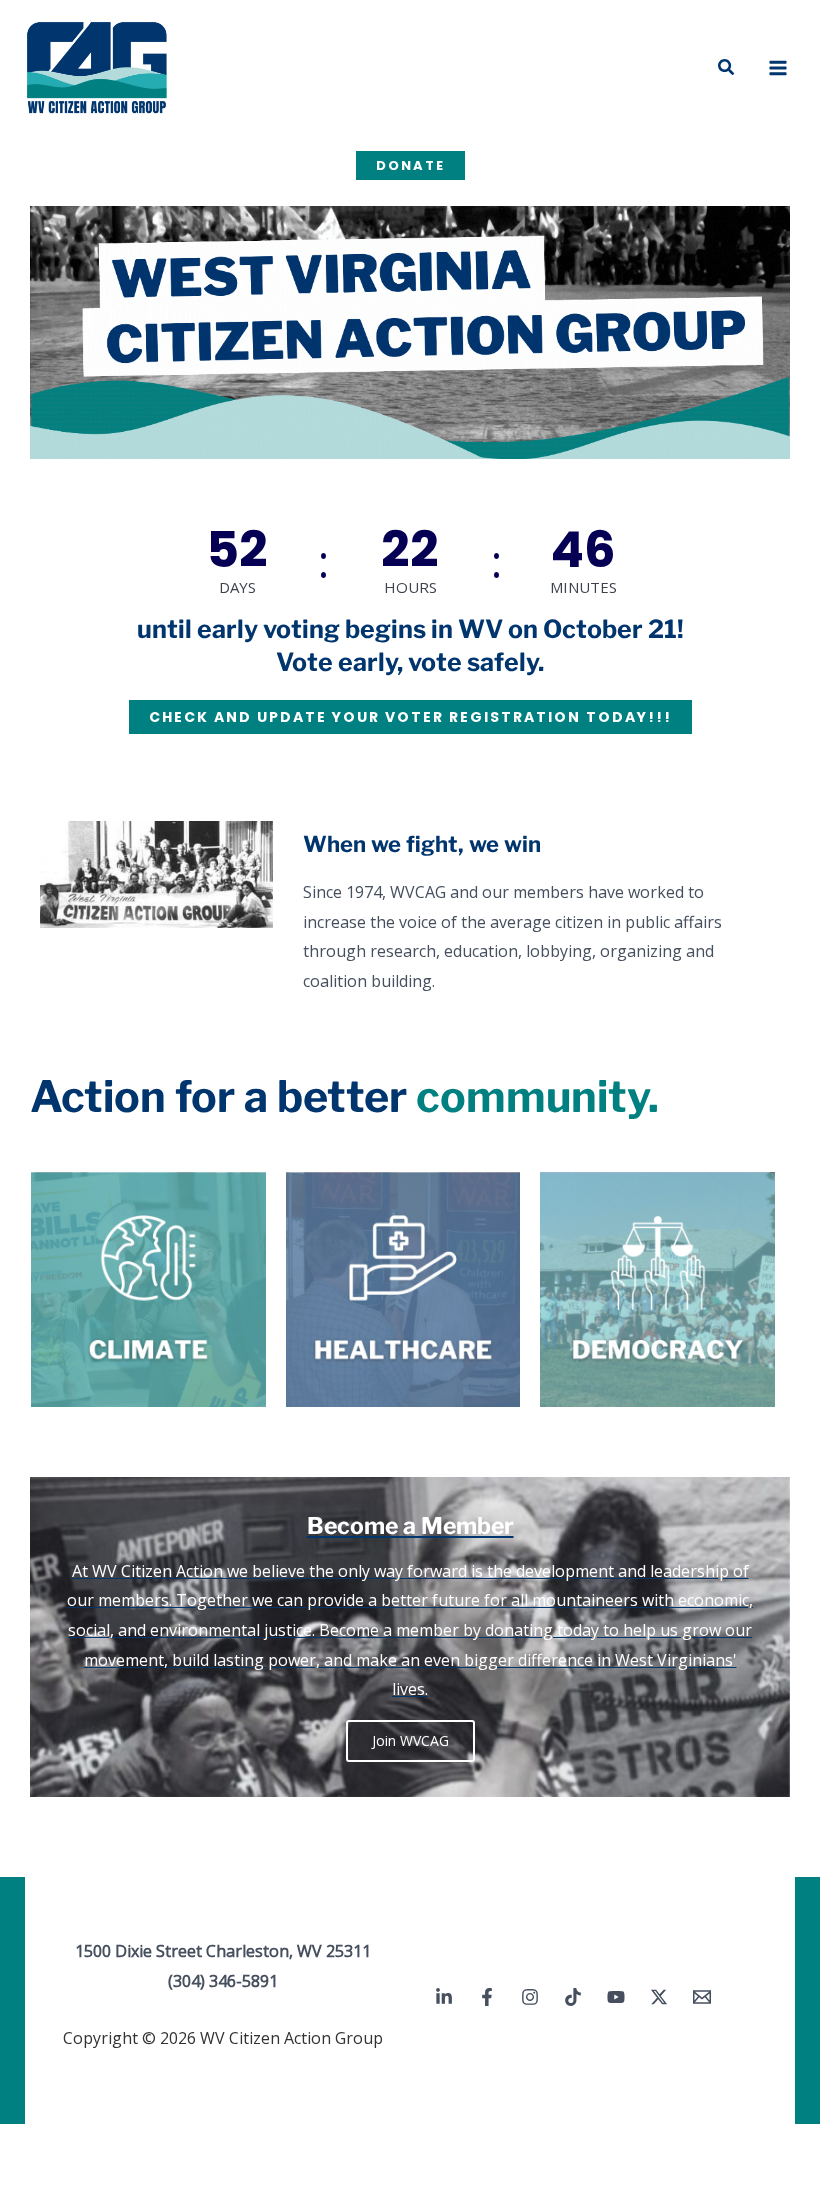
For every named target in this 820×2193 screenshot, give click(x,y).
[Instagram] (530, 1997)
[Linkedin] (444, 1997)
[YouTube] (616, 1997)
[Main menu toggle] (778, 68)
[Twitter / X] (659, 1997)
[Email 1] (702, 1997)
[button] (727, 68)
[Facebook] (487, 1997)
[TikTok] (573, 1997)
